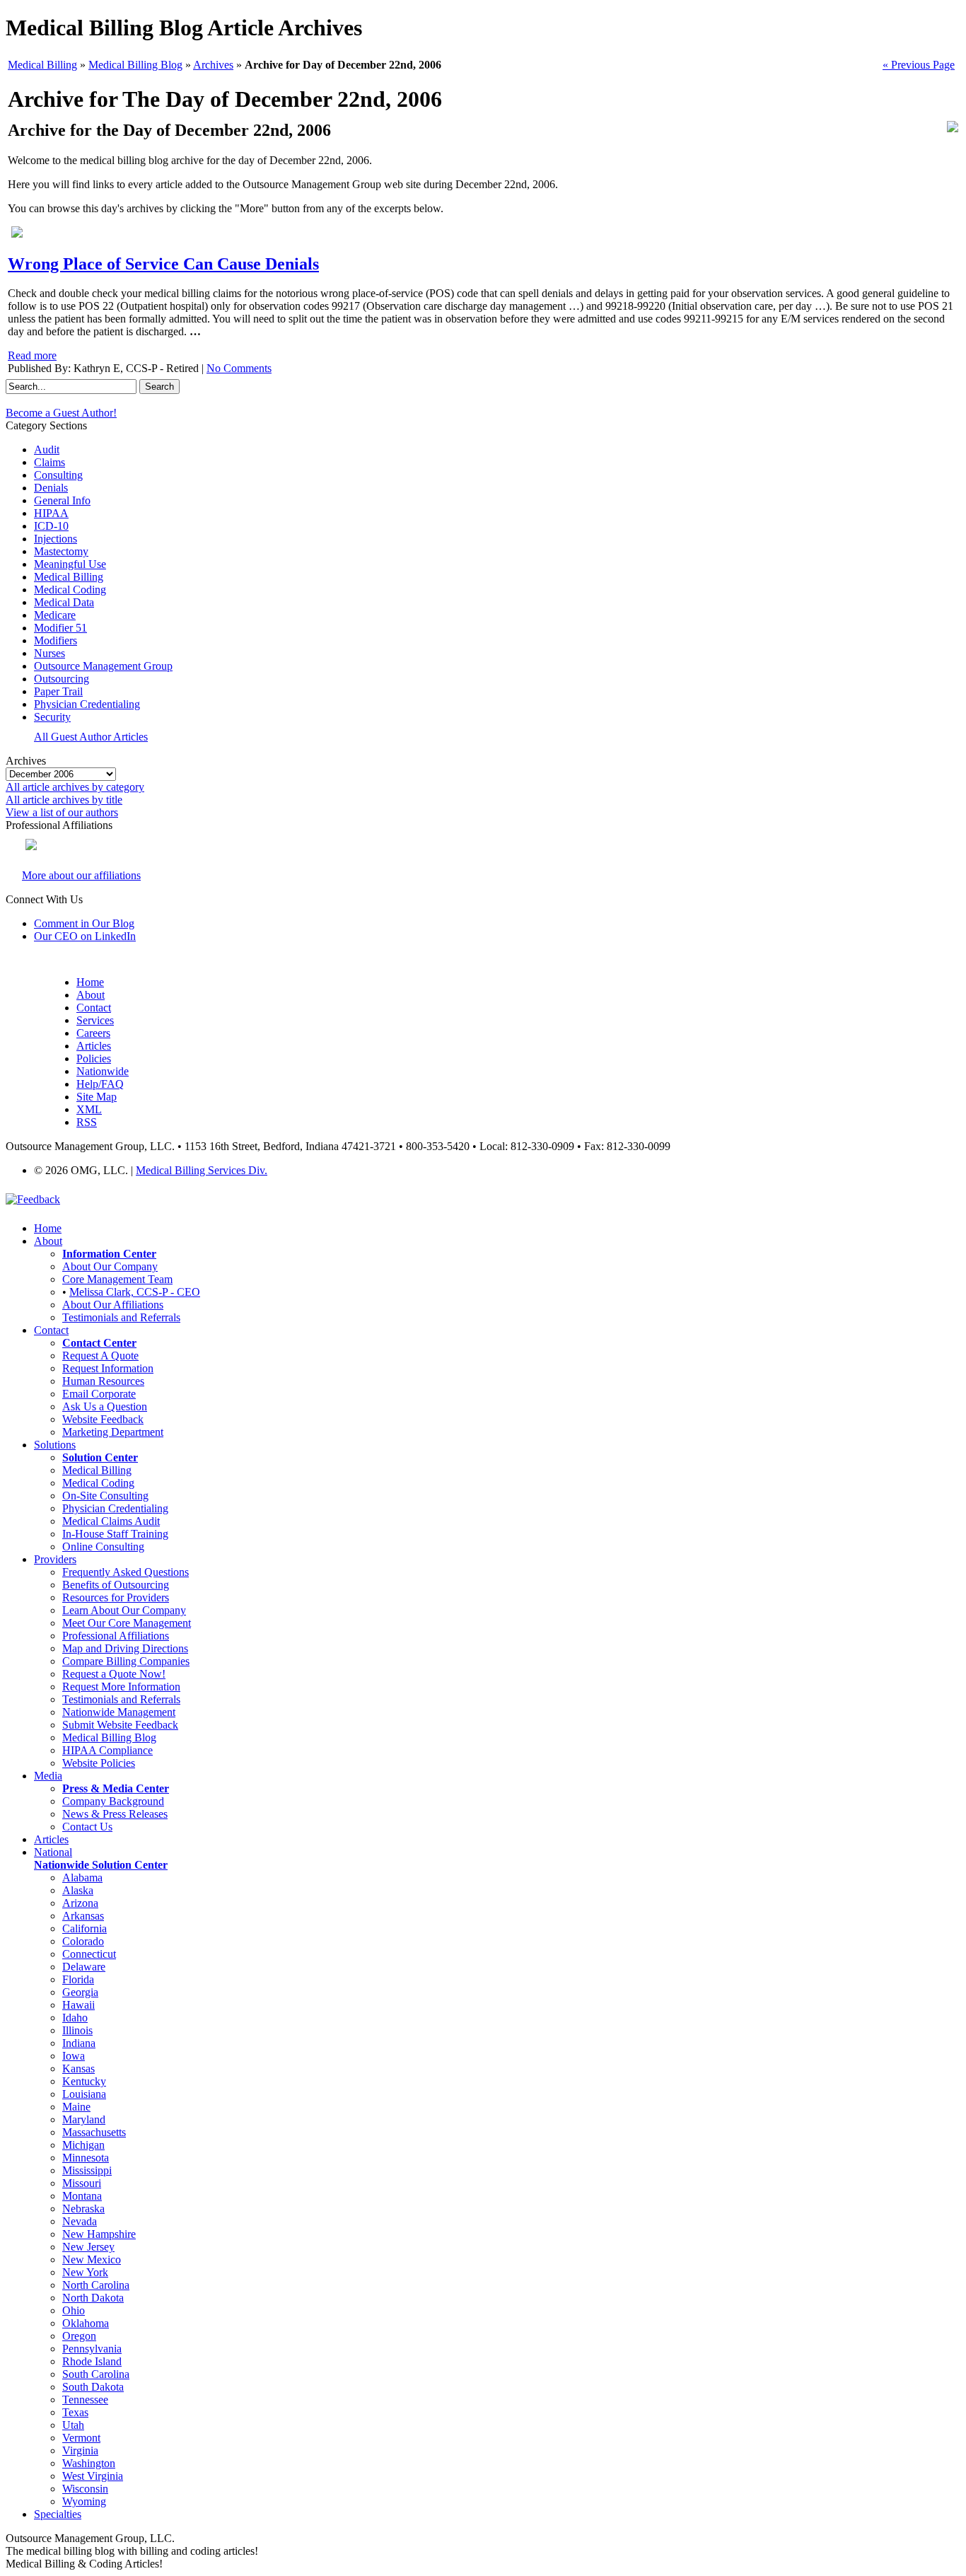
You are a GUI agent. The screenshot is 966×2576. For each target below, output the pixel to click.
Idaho (75, 2018)
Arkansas (83, 1916)
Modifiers (56, 640)
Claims (50, 462)
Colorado (83, 1941)
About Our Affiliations (113, 1305)
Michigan (83, 2145)
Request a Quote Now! (114, 1674)
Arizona (80, 1903)
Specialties (58, 2514)
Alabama (82, 1878)
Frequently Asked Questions (126, 1572)
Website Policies (99, 1763)
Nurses (50, 653)
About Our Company (110, 1266)
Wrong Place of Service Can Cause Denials (163, 264)
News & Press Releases (115, 1814)
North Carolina (96, 2285)
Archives (213, 65)
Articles (94, 1046)
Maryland (84, 2119)
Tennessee (85, 2400)
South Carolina (96, 2374)
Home (90, 982)
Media (48, 1776)
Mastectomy (61, 551)
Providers (55, 1559)
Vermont (81, 2438)
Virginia (80, 2450)
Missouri (82, 2183)
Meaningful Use (70, 564)
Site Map (97, 1097)
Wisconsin (85, 2489)
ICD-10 (51, 526)
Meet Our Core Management (127, 1623)
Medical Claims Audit (111, 1521)
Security (52, 717)
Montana (82, 2196)
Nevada (80, 2221)
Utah (73, 2425)
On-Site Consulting (105, 1496)
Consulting (58, 475)
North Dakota (93, 2298)
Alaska (78, 1890)
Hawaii (78, 2005)
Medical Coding (70, 590)
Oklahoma (86, 2323)
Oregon (79, 2336)
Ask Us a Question (105, 1406)
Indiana (79, 2043)
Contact (94, 1008)
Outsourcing (62, 679)
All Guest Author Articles (91, 737)
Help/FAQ (100, 1084)
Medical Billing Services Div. (202, 1170)
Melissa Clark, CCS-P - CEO (135, 1292)
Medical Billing (42, 65)
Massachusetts (94, 2132)
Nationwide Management (119, 1712)
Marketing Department (113, 1432)
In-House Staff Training (115, 1534)
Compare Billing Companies (126, 1661)
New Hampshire (99, 2234)
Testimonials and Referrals (121, 1317)
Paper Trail (58, 691)
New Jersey (88, 2247)
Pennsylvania (92, 2349)
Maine (76, 2107)
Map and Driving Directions (125, 1648)
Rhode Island (92, 2361)
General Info (62, 500)
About (91, 995)
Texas (75, 2412)
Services (95, 1020)
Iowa (74, 2056)
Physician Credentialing (87, 704)
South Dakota (93, 2387)
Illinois (77, 2030)
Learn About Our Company (124, 1610)
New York (85, 2272)
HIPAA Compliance (107, 1750)
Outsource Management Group (103, 666)
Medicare (55, 615)
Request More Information (121, 1687)
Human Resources (103, 1381)
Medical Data (64, 602)
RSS (87, 1122)
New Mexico (92, 2259)
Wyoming (84, 2501)
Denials (51, 488)
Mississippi (87, 2170)
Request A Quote (100, 1356)
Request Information (108, 1368)
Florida (78, 1979)
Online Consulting (103, 1547)
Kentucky (84, 2081)
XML (89, 1109)
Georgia (80, 1992)
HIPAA (51, 513)
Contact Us (87, 1827)
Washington (89, 2463)
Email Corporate (99, 1394)
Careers (93, 1033)
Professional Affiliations (116, 1636)
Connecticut (89, 1954)
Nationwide (103, 1071)
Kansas (78, 2069)
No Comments (239, 368)
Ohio (74, 2310)
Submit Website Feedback (120, 1725)
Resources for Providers (116, 1597)
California (85, 1928)
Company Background (113, 1801)
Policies (94, 1058)
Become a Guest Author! (61, 413)
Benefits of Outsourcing (116, 1585)
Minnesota (86, 2158)
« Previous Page (919, 65)
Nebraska (83, 2209)
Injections (56, 539)
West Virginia (93, 2476)
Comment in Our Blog (84, 923)
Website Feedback (103, 1419)
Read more (32, 355)
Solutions (55, 1445)
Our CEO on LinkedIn (85, 936)
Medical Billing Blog (135, 65)
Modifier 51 (60, 628)
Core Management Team (117, 1279)
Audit (47, 449)
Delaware (84, 1967)
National (53, 1852)
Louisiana (84, 2094)
